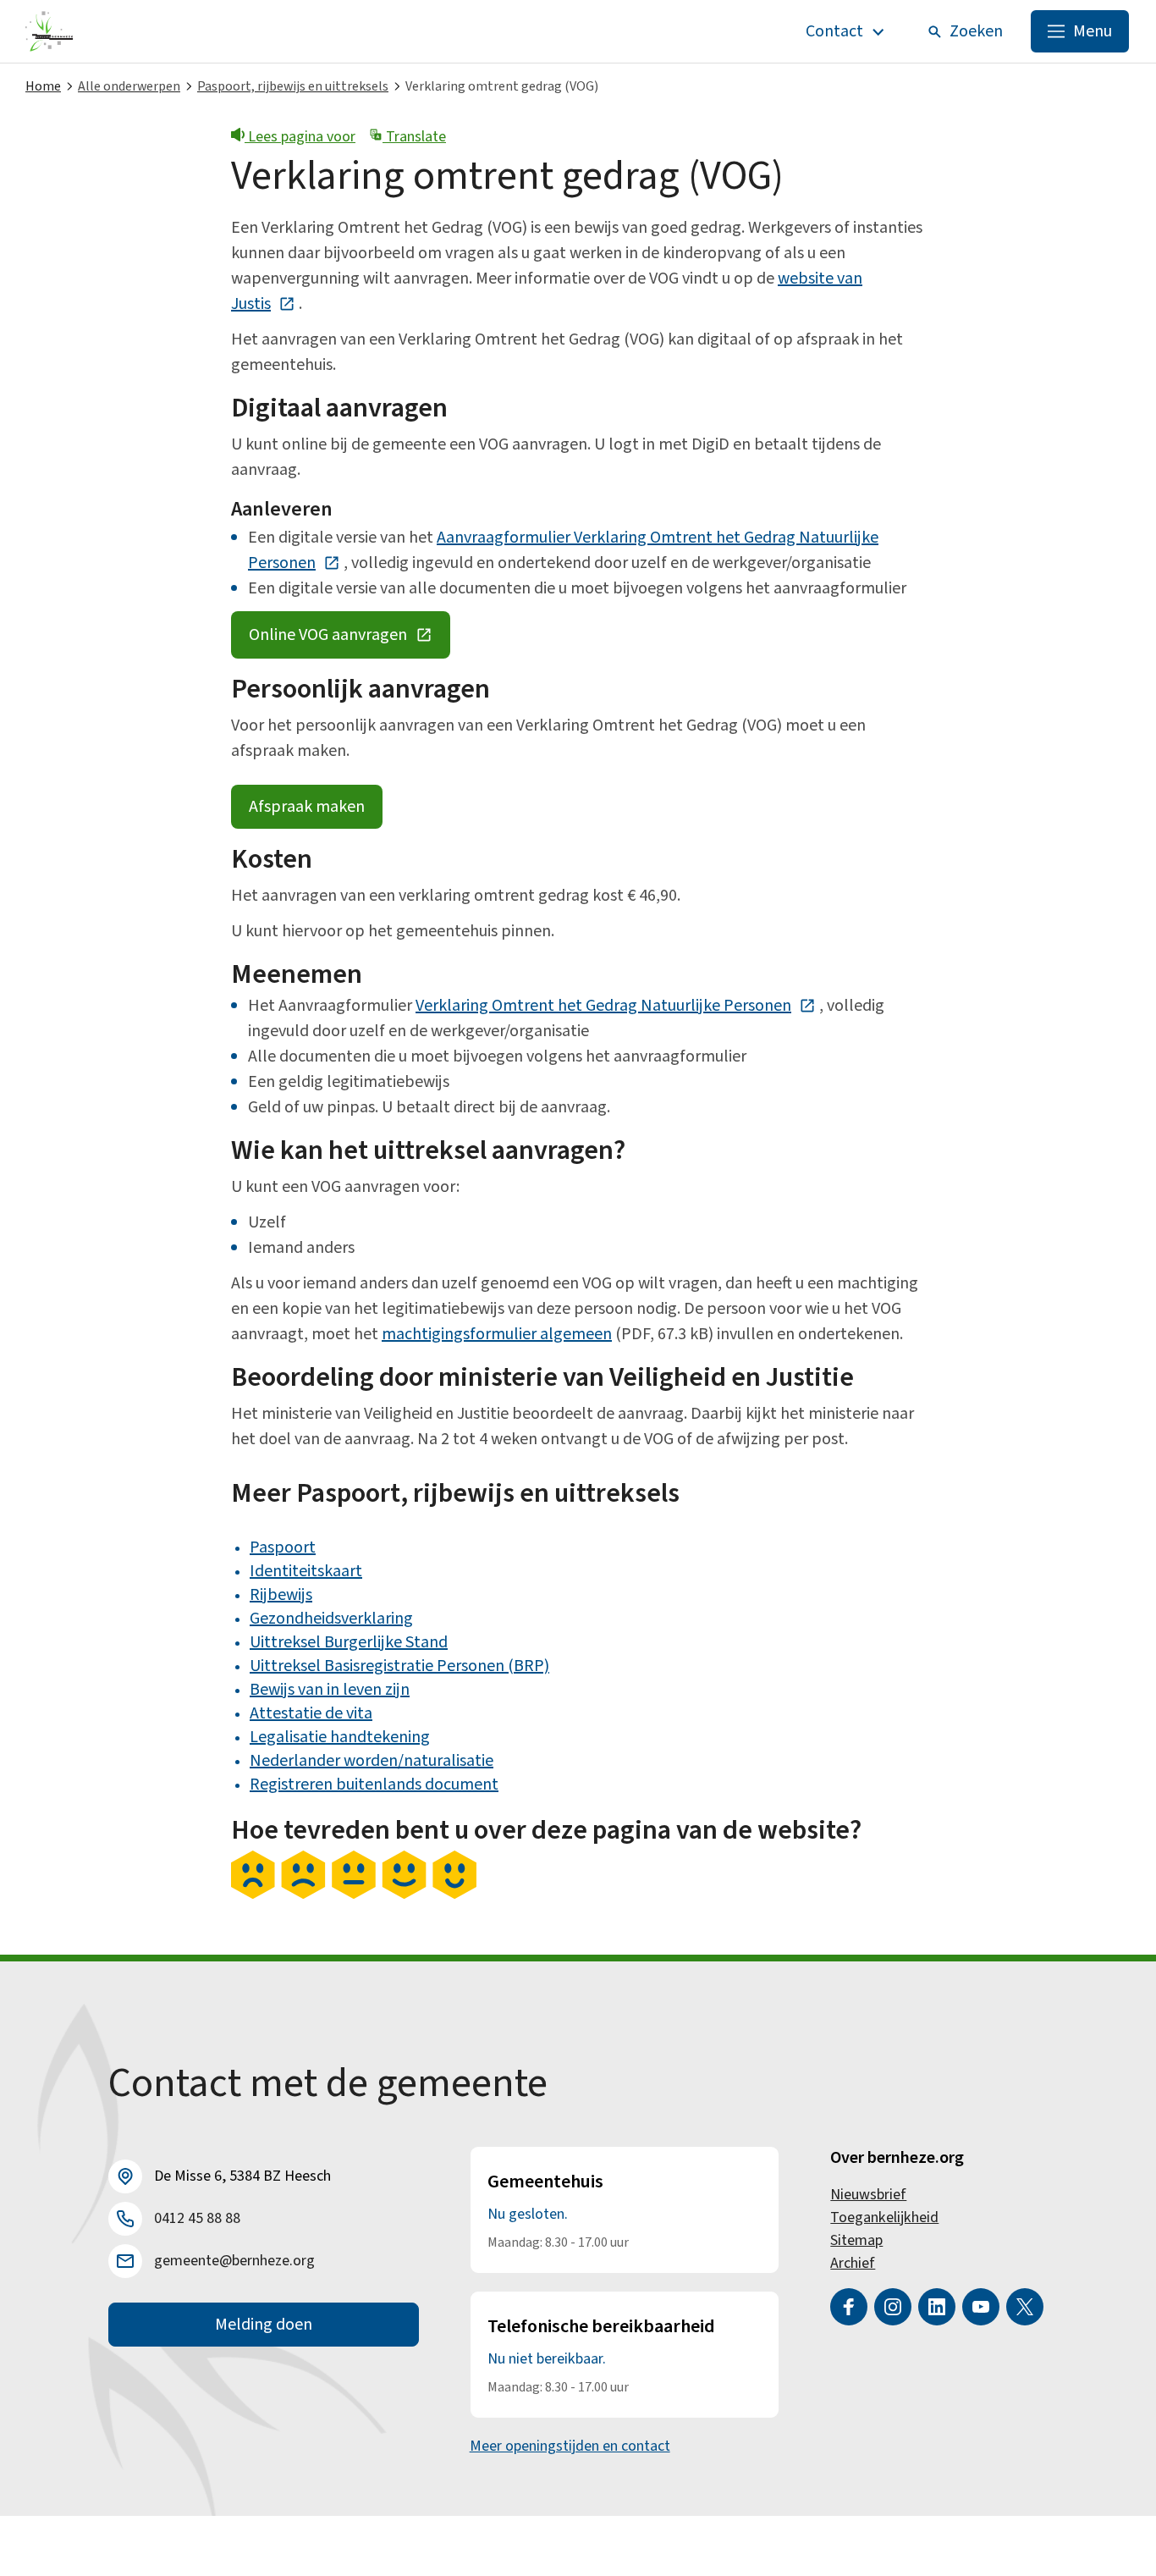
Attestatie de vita (311, 1713)
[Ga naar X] (1025, 2307)
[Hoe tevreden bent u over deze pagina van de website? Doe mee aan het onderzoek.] (354, 1895)
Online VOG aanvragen (350, 639)
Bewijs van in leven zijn (330, 1690)
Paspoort (283, 1547)
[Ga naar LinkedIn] (937, 2307)
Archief (853, 2263)
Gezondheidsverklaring (331, 1619)
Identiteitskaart (306, 1571)
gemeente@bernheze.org (234, 2261)
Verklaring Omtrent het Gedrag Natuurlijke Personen (616, 1006)
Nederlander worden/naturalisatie (372, 1761)
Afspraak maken (307, 807)
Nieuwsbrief (868, 2195)
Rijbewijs (281, 1595)
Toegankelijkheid (884, 2217)
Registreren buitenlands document (374, 1784)
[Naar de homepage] (50, 31)
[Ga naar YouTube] (981, 2307)
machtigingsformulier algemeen (497, 1334)
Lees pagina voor (300, 137)
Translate (414, 137)
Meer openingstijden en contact (570, 2446)
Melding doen (264, 2325)
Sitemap (856, 2240)
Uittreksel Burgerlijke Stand (349, 1642)
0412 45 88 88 (197, 2218)
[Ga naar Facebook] (849, 2307)
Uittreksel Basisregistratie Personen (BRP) (399, 1666)
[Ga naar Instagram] (893, 2307)
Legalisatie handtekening (340, 1737)
